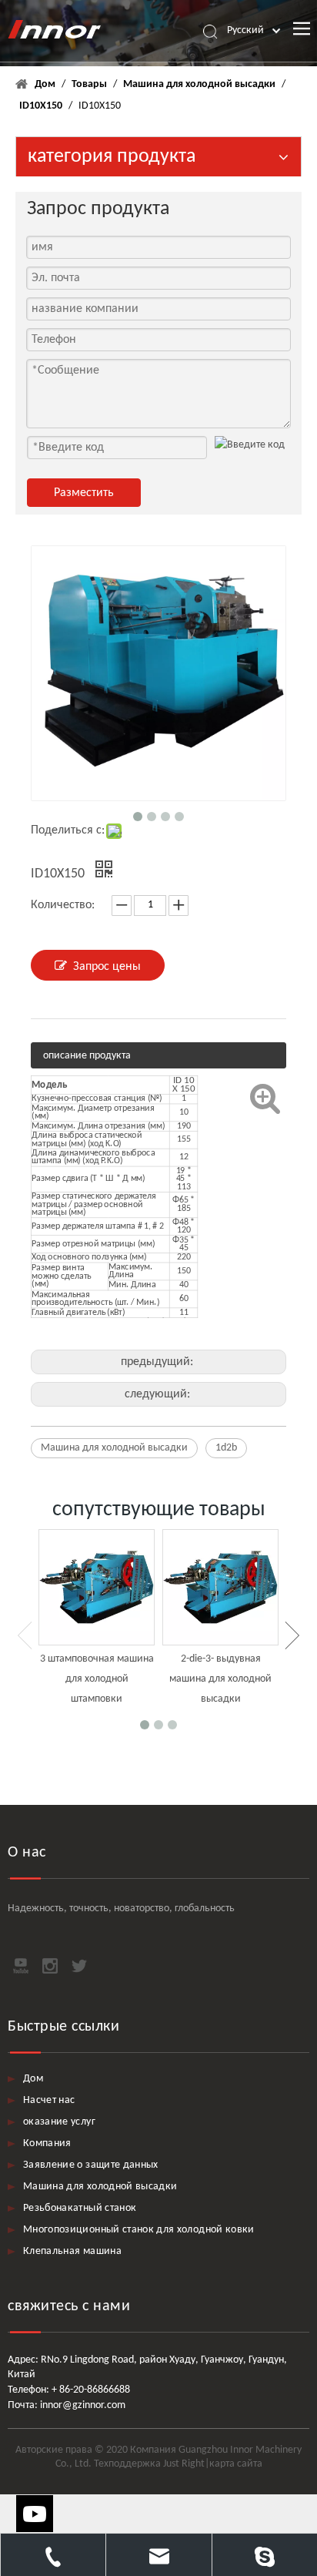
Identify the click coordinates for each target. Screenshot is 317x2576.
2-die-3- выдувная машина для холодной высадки (220, 1679)
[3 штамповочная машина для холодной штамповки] (97, 1587)
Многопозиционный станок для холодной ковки (139, 2230)
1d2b (226, 1448)
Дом (33, 2079)
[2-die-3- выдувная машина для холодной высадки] (220, 1587)
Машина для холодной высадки (114, 1448)
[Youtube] (21, 1966)
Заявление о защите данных (91, 2165)
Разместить (84, 493)
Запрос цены (107, 967)
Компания (47, 2143)
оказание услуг (59, 2122)
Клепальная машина (72, 2251)
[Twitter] (79, 1966)
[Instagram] (50, 1966)
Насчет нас (49, 2100)
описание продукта (87, 1056)
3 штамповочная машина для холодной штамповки (97, 1679)
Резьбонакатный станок (80, 2208)
